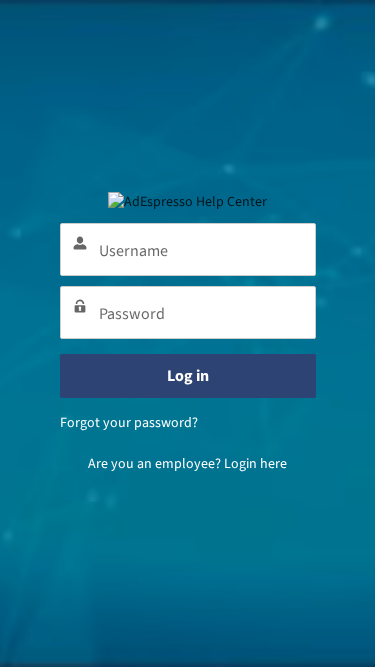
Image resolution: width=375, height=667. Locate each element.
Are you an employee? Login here (187, 464)
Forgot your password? (129, 423)
